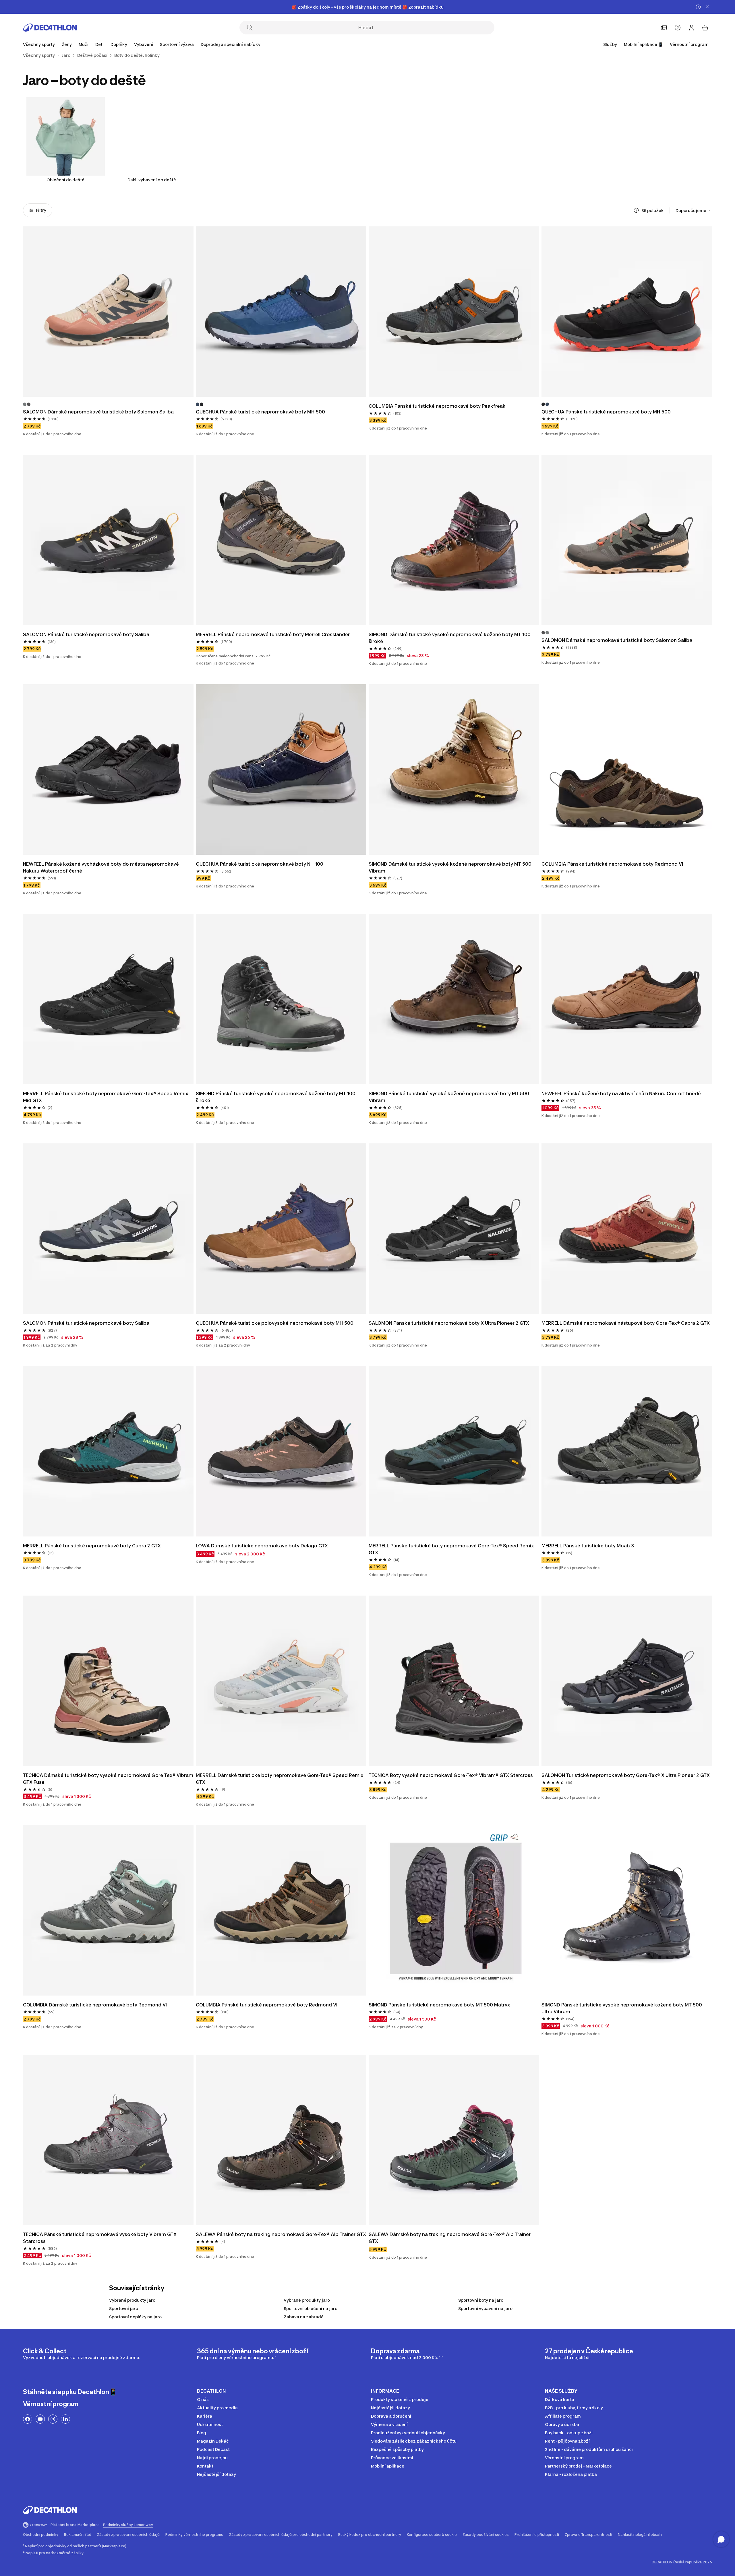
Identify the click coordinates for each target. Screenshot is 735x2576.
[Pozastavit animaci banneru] (698, 7)
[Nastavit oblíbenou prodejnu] (664, 28)
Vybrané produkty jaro (132, 2300)
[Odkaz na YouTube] (40, 2419)
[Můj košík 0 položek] (705, 28)
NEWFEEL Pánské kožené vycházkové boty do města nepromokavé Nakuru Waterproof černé (101, 867)
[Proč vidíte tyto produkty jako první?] (636, 210)
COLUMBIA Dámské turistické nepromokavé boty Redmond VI (95, 2005)
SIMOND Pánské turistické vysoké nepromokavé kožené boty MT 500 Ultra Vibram (622, 2008)
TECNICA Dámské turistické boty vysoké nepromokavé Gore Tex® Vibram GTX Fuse (108, 1779)
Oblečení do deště (65, 180)
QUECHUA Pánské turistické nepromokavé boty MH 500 (260, 412)
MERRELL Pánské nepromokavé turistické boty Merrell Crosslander (273, 634)
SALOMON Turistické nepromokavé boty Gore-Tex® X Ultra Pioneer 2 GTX (626, 1775)
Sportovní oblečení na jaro (311, 2308)
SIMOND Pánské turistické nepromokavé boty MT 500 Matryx (439, 2005)
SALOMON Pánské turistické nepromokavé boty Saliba (86, 634)
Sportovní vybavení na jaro (485, 2308)
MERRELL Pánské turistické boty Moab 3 (588, 1546)
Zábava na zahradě (304, 2317)
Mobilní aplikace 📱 (643, 44)
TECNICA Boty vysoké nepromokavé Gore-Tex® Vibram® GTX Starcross (451, 1775)
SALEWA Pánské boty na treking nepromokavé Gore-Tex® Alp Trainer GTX (281, 2234)
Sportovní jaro (124, 2308)
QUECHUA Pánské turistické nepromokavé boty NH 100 (260, 864)
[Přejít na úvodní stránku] (50, 28)
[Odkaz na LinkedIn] (65, 2419)
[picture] (108, 312)
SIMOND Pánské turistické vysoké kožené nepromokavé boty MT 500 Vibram (449, 1097)
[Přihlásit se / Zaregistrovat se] (691, 28)
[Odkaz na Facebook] (28, 2419)
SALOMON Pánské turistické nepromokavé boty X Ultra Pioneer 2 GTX (449, 1323)
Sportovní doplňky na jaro (135, 2317)
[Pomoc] (678, 28)
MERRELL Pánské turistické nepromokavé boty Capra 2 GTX (92, 1546)
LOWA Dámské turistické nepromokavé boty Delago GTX (262, 1546)
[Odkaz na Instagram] (53, 2419)
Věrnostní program (689, 44)
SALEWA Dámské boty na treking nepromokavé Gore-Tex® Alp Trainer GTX (450, 2238)
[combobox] (694, 210)
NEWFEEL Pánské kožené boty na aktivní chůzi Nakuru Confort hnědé (621, 1093)
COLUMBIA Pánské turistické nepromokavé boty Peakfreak (437, 406)
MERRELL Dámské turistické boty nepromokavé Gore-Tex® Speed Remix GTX (280, 1779)
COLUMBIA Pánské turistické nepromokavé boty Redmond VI (612, 864)
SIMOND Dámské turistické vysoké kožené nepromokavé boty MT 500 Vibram (451, 867)
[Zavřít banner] (707, 7)
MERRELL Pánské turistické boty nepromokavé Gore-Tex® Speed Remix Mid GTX (106, 1097)
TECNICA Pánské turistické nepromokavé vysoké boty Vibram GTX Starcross (100, 2238)
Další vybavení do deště (152, 180)
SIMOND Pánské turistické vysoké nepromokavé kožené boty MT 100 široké (276, 1097)
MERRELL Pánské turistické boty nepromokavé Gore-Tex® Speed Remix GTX (452, 1549)
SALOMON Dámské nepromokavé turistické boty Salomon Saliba (98, 412)
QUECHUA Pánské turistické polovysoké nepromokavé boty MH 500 (275, 1323)
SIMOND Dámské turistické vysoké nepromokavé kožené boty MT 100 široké (450, 638)
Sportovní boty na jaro (481, 2300)
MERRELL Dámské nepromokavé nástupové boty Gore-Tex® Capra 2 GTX (626, 1323)
